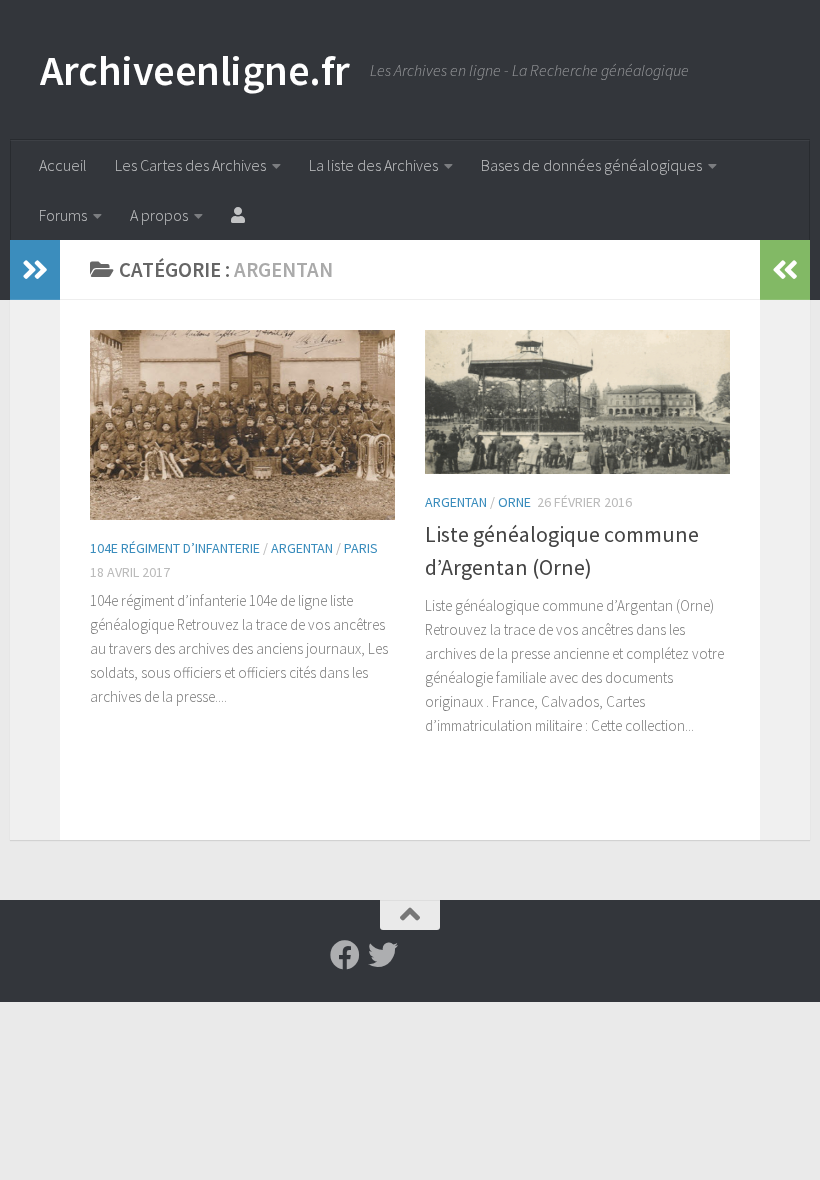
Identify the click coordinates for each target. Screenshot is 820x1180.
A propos (159, 215)
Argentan (302, 548)
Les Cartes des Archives (190, 165)
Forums (63, 215)
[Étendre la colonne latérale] (35, 270)
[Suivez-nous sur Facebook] (345, 955)
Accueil (63, 165)
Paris (361, 548)
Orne (514, 502)
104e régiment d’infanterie (175, 548)
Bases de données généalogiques (591, 165)
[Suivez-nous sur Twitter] (383, 955)
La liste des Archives (373, 165)
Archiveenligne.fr (195, 70)
